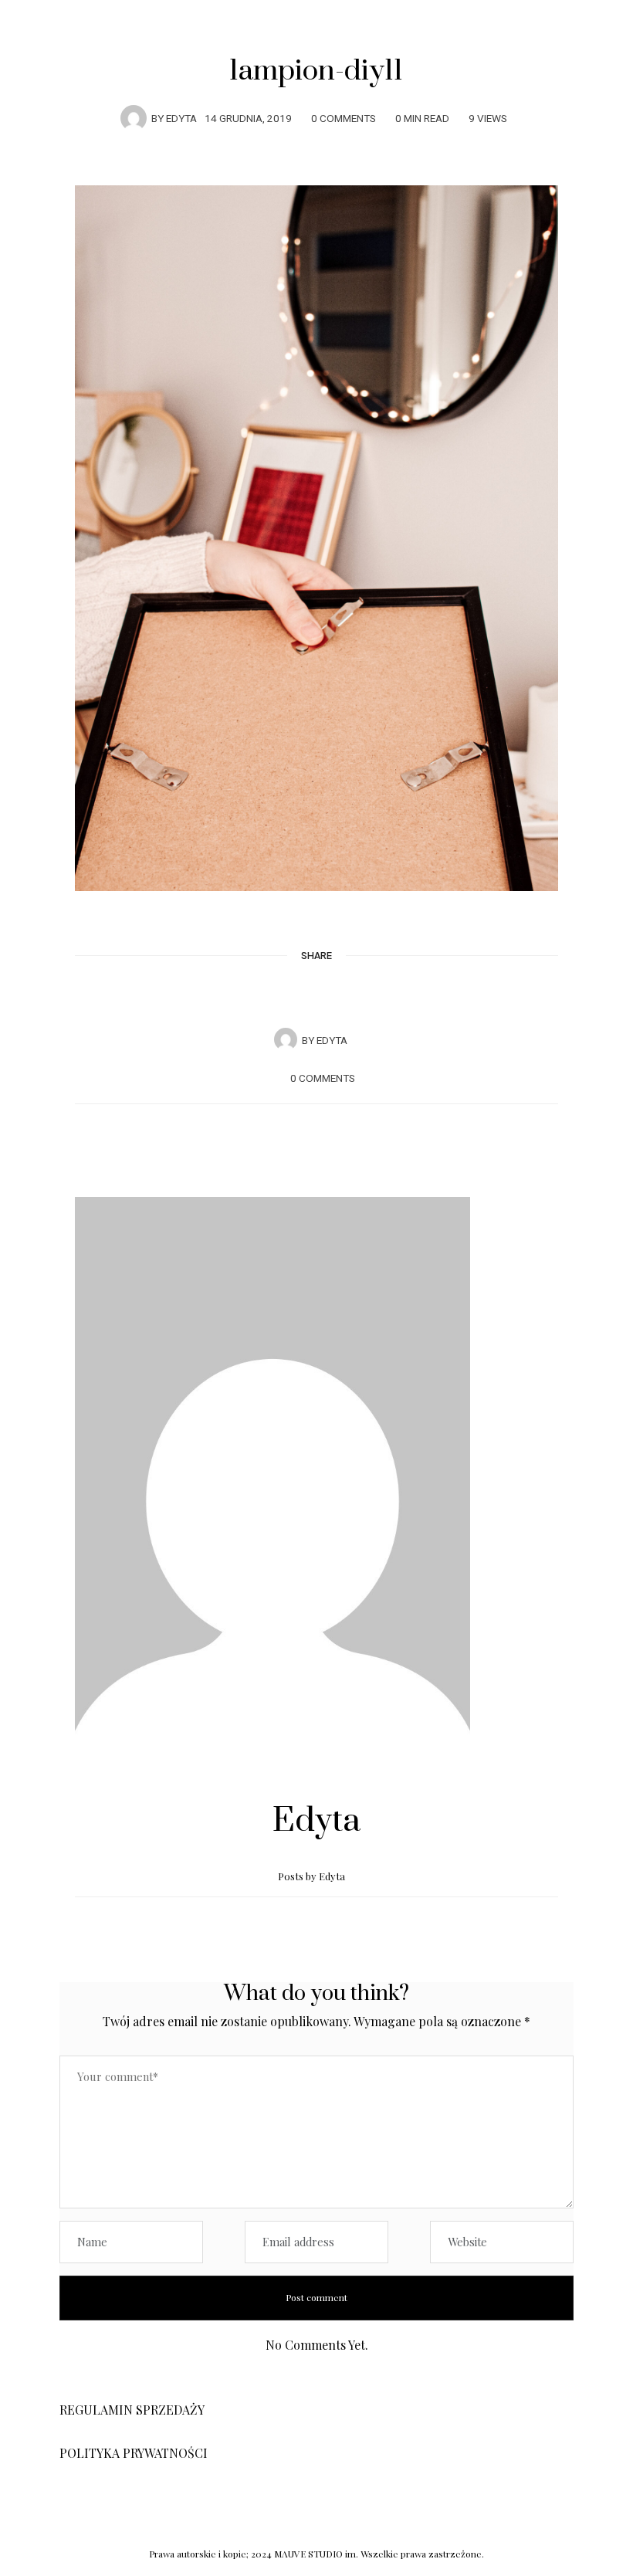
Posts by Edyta (313, 1876)
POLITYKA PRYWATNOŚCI (134, 2453)
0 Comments (344, 119)
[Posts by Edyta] (134, 117)
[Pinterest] (331, 994)
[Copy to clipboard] (361, 994)
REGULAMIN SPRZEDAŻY (132, 2410)
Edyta (181, 119)
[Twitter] (302, 995)
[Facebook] (272, 994)
